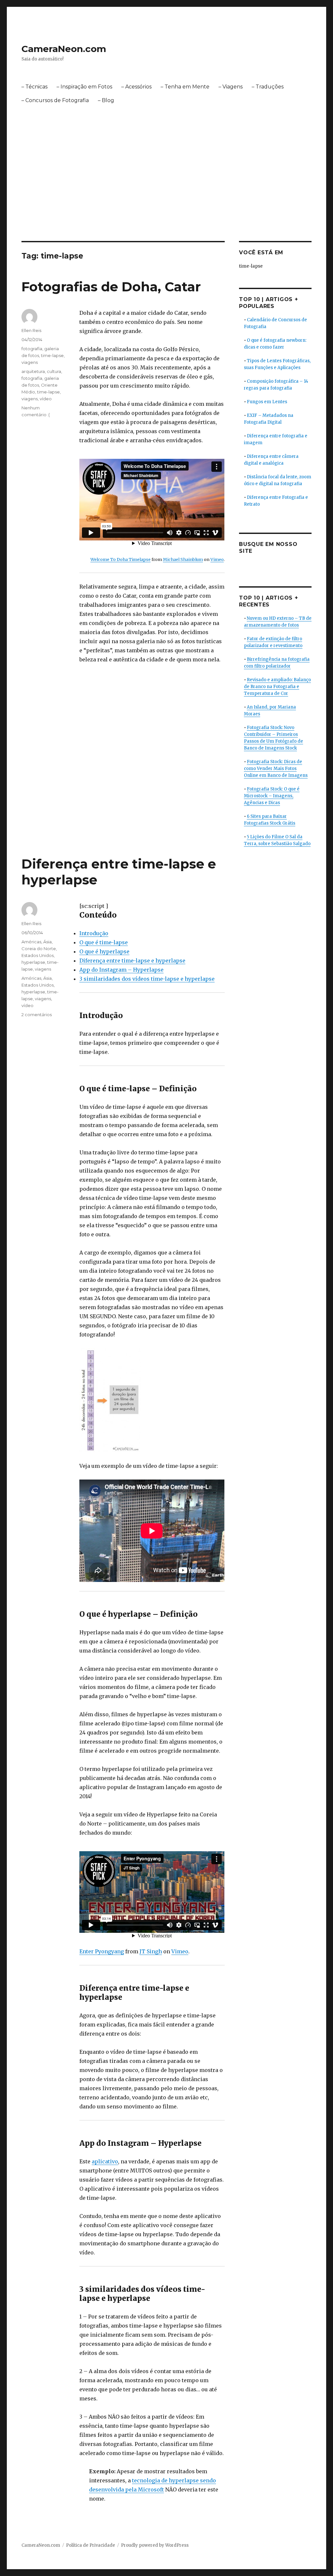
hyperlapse (33, 962)
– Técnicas (34, 87)
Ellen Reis (31, 330)
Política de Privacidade (91, 2545)
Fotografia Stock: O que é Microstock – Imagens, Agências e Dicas (272, 796)
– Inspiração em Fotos (84, 87)
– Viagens (231, 87)
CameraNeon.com (64, 49)
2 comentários (37, 1015)
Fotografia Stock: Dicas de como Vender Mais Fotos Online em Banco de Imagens (276, 769)
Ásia (47, 942)
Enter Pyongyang (102, 1951)
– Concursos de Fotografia (55, 100)
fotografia (32, 349)
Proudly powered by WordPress (155, 2545)
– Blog (106, 100)
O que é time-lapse (104, 942)
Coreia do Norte (39, 949)
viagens (30, 362)
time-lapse (52, 355)
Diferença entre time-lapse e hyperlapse (132, 961)
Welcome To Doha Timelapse (120, 559)
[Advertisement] (168, 193)
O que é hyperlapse (104, 951)
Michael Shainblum (183, 559)
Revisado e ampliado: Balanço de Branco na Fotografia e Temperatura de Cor (277, 687)
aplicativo (105, 2161)
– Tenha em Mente (185, 87)
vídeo (46, 399)
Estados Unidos (38, 955)
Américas (31, 942)
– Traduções (268, 87)
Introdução (94, 933)
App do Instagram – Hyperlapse (121, 970)
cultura (54, 371)
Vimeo (217, 559)
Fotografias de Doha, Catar (111, 287)
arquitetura (33, 371)
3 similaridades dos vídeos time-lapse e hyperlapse (147, 979)
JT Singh (151, 1951)
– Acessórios (136, 87)
